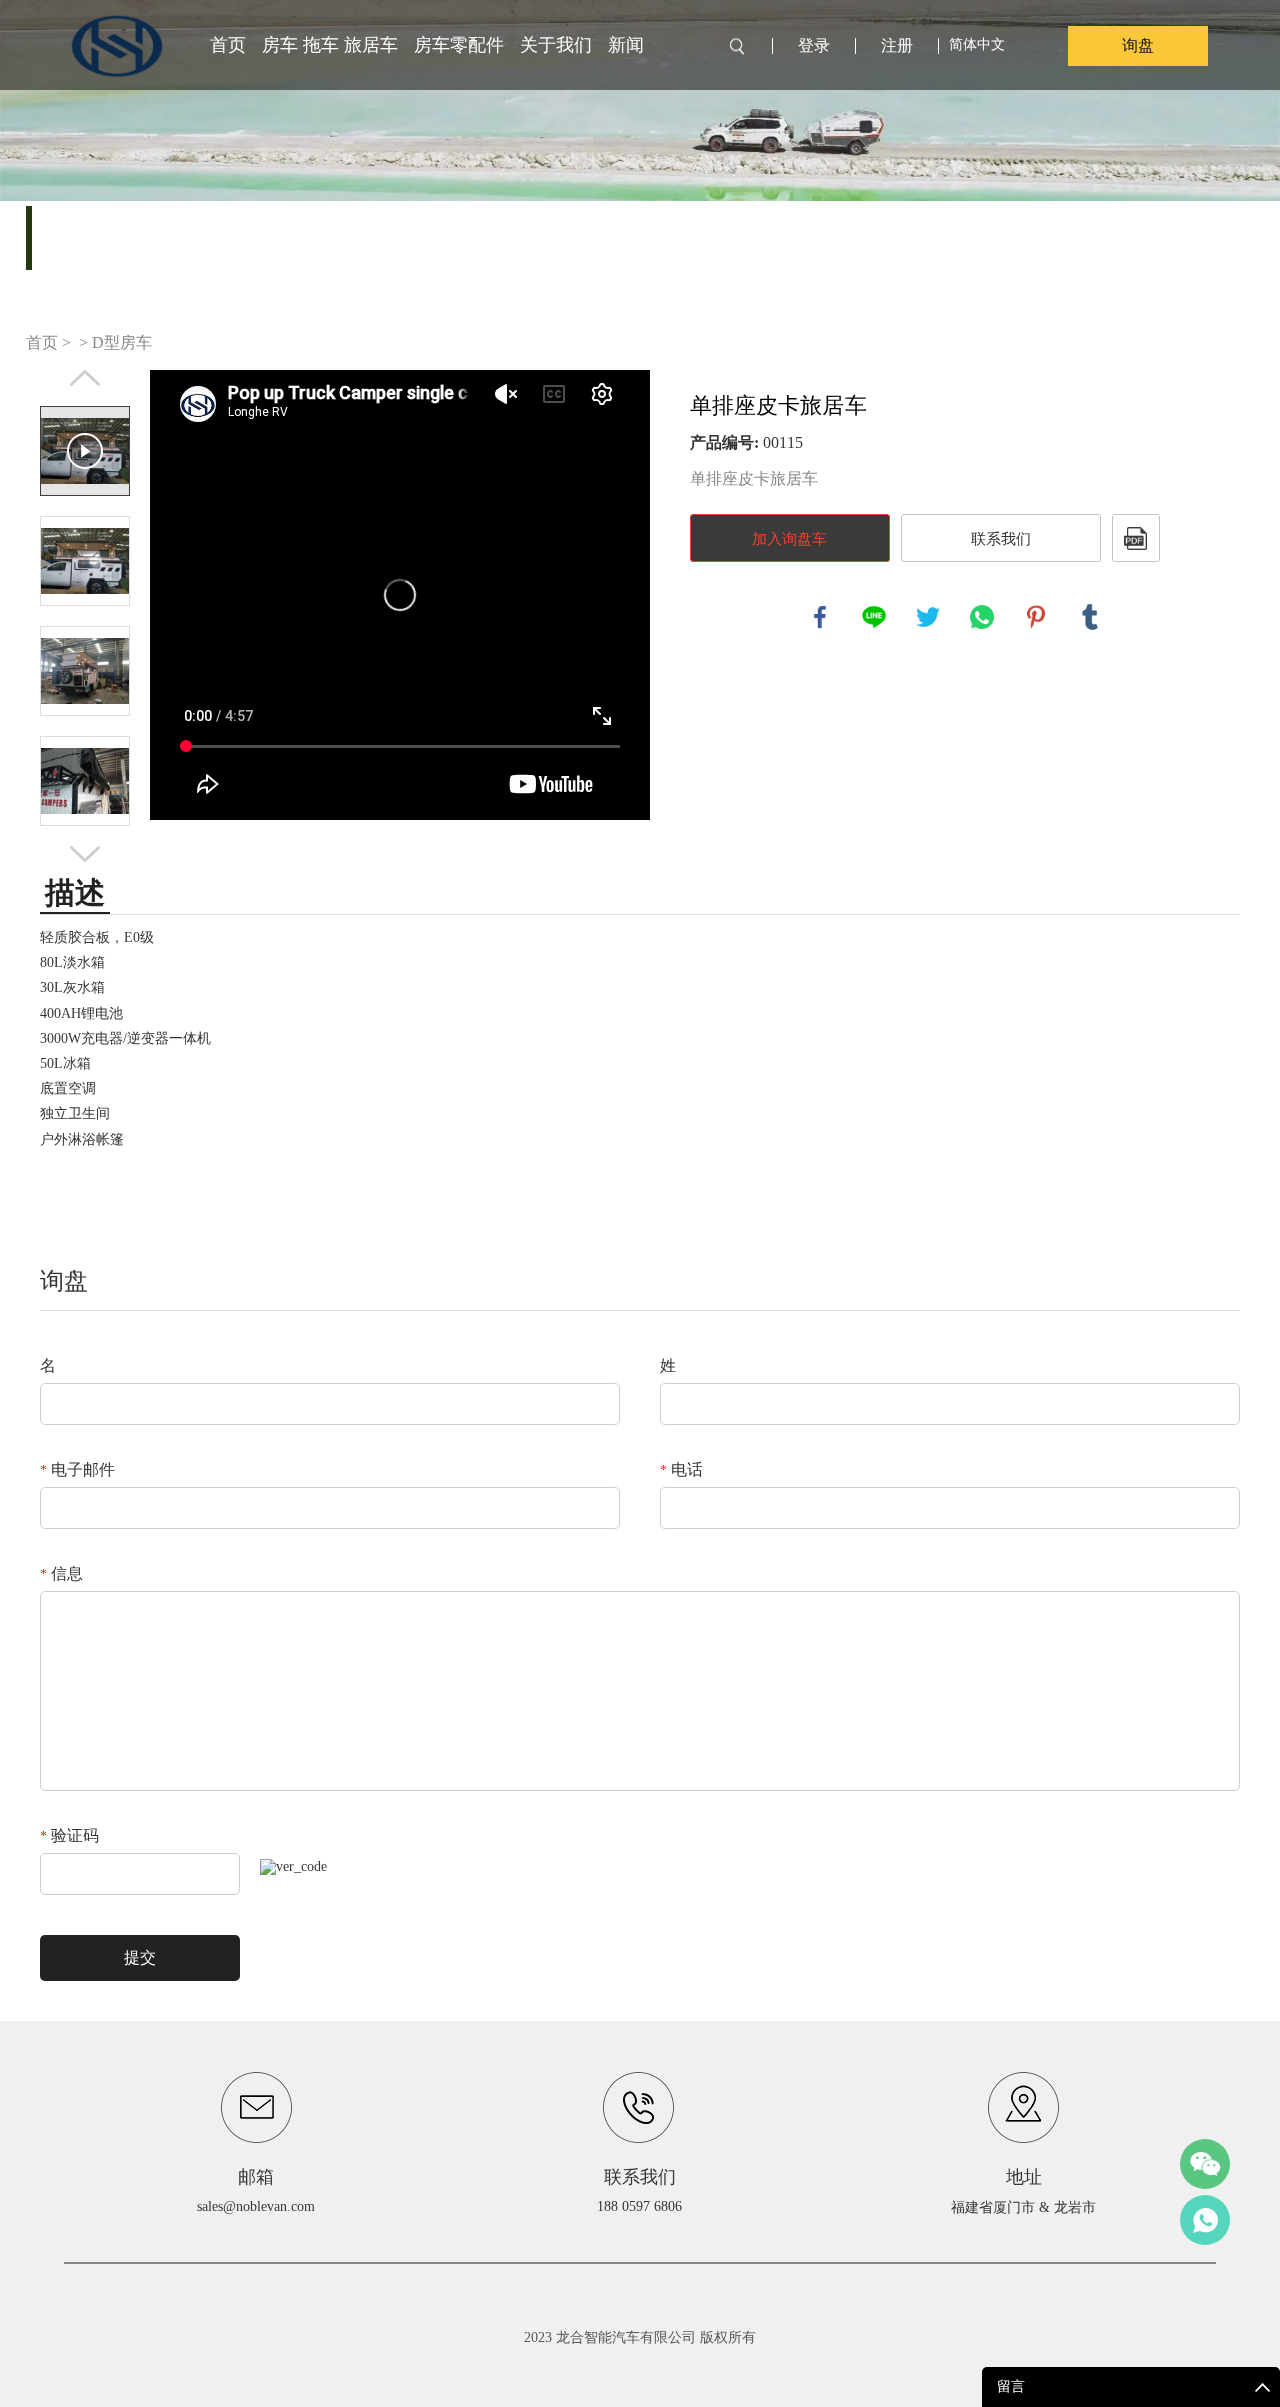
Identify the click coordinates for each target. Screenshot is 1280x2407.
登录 (814, 46)
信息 (61, 1573)
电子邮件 (77, 1469)
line (874, 617)
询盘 (1138, 45)
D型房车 (122, 342)
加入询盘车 (789, 539)
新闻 (626, 45)
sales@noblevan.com (256, 2206)
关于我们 (556, 45)
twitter (928, 617)
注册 (897, 46)
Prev (85, 378)
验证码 (69, 1835)
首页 (228, 45)
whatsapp (982, 617)
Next (85, 854)
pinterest (1036, 617)
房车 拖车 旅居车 (330, 45)
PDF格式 (1136, 538)
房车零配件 (459, 45)
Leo (1205, 2220)
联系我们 (1001, 539)
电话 (681, 1469)
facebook (820, 617)
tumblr (1090, 617)
